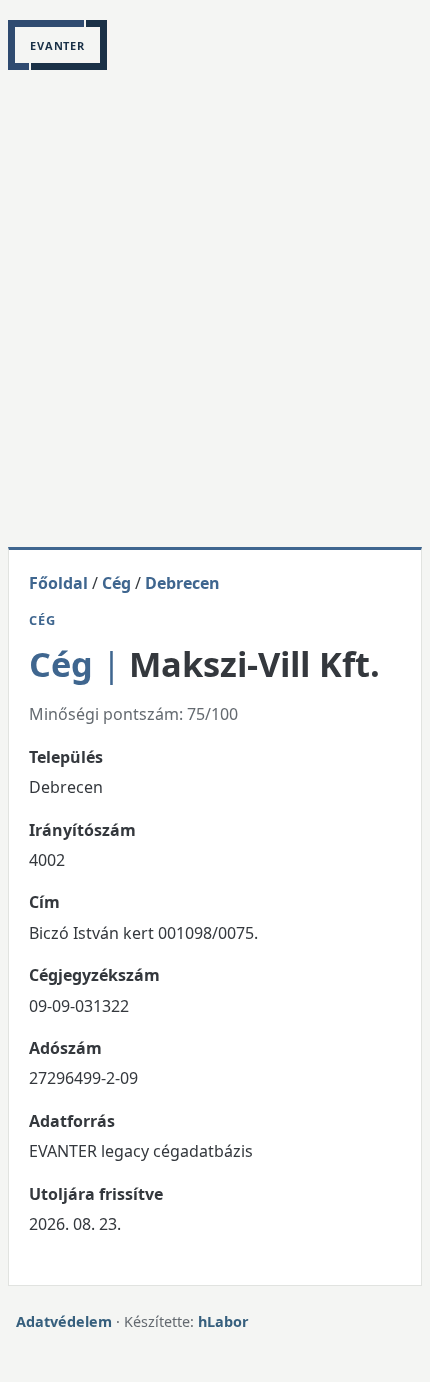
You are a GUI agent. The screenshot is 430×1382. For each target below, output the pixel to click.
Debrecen (182, 583)
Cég (116, 583)
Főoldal (58, 583)
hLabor (223, 1321)
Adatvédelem (64, 1321)
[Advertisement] (215, 322)
